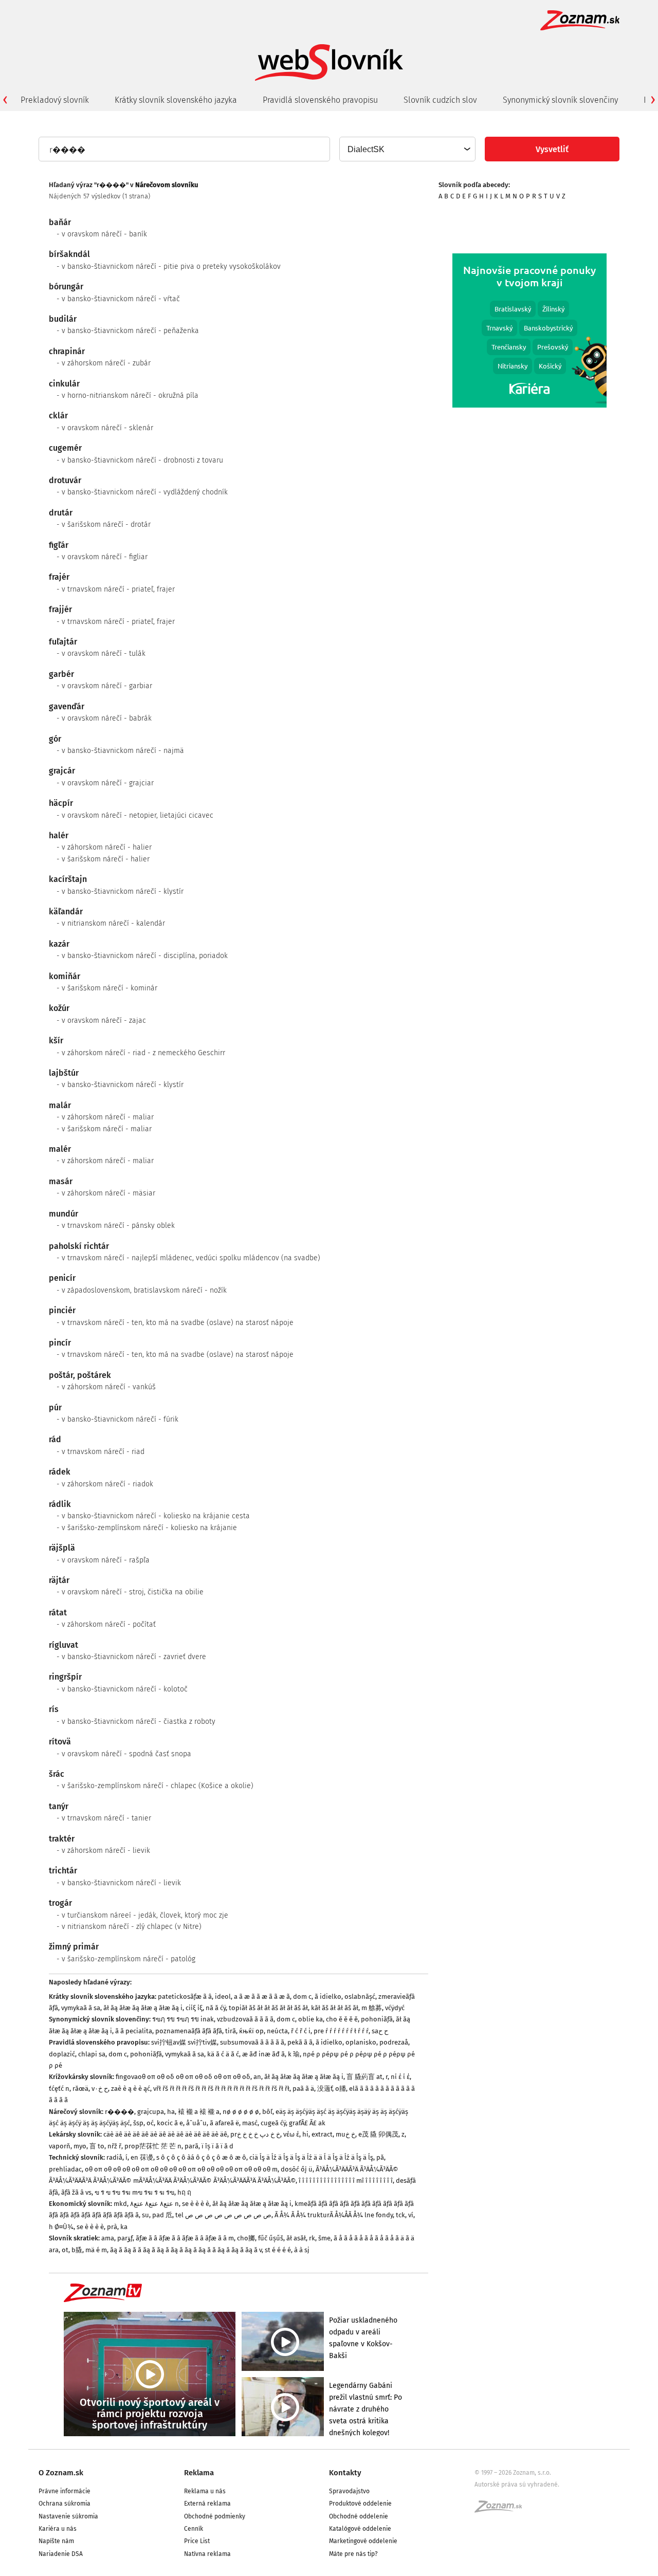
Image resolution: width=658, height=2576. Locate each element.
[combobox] (407, 149)
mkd (120, 2204)
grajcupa (151, 2112)
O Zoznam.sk (61, 2473)
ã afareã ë (224, 2123)
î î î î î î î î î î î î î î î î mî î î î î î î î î (346, 2181)
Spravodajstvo (349, 2491)
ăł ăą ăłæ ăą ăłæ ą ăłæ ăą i (143, 2008)
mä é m (96, 2250)
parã (191, 2146)
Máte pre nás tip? (353, 2554)
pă (380, 2157)
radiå (114, 2157)
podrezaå (394, 2042)
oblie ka (310, 2019)
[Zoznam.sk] (502, 2510)
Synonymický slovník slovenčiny (560, 100)
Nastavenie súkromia (68, 2516)
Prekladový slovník (55, 100)
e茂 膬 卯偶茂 (378, 2134)
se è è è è (196, 2204)
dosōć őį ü (297, 2169)
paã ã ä (303, 2089)
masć (250, 2123)
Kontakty (345, 2473)
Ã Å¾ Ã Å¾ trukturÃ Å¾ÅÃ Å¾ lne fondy (334, 2215)
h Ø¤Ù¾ (61, 2227)
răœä (80, 2089)
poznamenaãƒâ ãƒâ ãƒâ (189, 2031)
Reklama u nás (205, 2491)
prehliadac (65, 2169)
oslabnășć (360, 1997)
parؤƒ (125, 2238)
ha (171, 2112)
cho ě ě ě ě (342, 2019)
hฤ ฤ (184, 2192)
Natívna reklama (207, 2554)
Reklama (199, 2473)
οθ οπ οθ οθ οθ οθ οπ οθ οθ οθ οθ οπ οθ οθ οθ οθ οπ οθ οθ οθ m (181, 2169)
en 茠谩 (142, 2157)
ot (65, 2250)
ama (108, 2238)
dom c (302, 1997)
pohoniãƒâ (377, 2019)
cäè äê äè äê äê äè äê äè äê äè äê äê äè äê (165, 2134)
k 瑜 (294, 2054)
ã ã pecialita (134, 2031)
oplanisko (361, 2042)
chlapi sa (92, 2054)
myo (80, 2146)
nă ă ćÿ (216, 2008)
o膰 (341, 2089)
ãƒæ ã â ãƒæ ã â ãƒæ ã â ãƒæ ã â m (185, 2238)
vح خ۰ (100, 2089)
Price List (197, 2541)
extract (322, 2134)
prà (112, 2227)
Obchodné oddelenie (359, 2516)
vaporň (60, 2146)
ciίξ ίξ (194, 2008)
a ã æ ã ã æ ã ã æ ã (262, 1997)
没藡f (325, 2089)
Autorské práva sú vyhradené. (517, 2485)
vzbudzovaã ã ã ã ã (245, 2019)
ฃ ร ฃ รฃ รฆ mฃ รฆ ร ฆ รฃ (134, 2192)
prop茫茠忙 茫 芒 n (153, 2146)
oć (150, 2123)
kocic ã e (170, 2123)
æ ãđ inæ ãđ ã (263, 2054)
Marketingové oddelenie (363, 2541)
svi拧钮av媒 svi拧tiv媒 (184, 2042)
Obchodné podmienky (215, 2516)
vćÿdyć (395, 2008)
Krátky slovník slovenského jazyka (176, 100)
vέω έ (291, 2134)
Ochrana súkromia (65, 2504)
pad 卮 (162, 2215)
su (145, 2215)
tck (400, 2215)
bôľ (267, 2112)
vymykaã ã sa (81, 2008)
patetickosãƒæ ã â (185, 1997)
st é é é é (278, 2250)
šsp (138, 2123)
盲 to (97, 2146)
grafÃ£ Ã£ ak (307, 2123)
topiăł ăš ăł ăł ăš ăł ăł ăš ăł (268, 2008)
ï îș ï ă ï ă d (217, 2146)
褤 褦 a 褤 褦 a (199, 2112)
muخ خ (345, 2134)
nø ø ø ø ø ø (241, 2112)
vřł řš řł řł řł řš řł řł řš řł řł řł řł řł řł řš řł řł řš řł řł (221, 2089)
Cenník (194, 2529)
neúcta (277, 2031)
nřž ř (114, 2146)
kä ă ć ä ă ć (223, 2054)
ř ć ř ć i (301, 2031)
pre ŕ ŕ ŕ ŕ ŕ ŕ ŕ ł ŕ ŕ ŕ (341, 2031)
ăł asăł (296, 2238)
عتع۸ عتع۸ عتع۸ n (154, 2204)
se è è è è (90, 2227)
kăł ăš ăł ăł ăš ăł (335, 2008)
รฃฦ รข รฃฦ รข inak (183, 2019)
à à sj (302, 2250)
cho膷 (246, 2238)
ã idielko (328, 1997)
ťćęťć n (59, 2089)
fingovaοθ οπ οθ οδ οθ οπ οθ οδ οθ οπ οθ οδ (183, 2077)
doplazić (62, 2054)
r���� (120, 2112)
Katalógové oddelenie (360, 2529)
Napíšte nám (56, 2541)
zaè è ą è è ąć (131, 2089)
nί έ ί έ (400, 2077)
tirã (231, 2031)
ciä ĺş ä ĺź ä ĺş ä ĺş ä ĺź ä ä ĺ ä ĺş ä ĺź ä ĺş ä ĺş (311, 2157)
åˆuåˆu (196, 2123)
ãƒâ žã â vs (76, 2192)
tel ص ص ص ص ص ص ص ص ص (223, 2215)
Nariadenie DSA (61, 2554)
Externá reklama (207, 2504)
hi (305, 2134)
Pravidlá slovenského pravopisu (320, 100)
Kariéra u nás (58, 2529)
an (257, 2077)
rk (312, 2238)
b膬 (77, 2250)
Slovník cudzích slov (440, 100)
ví (411, 2215)
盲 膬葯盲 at (364, 2077)
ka (124, 2227)
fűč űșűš (271, 2238)
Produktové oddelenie (360, 2504)
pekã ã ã (300, 2042)
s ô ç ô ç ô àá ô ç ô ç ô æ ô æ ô (201, 2157)
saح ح (380, 2031)
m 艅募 (372, 2008)
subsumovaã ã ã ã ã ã (252, 2042)
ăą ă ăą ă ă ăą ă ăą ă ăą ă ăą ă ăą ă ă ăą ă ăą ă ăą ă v (186, 2250)
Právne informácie (65, 2491)
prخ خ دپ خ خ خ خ (255, 2134)
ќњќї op (251, 2031)
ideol (223, 1997)
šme (324, 2238)
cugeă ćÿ (273, 2123)
